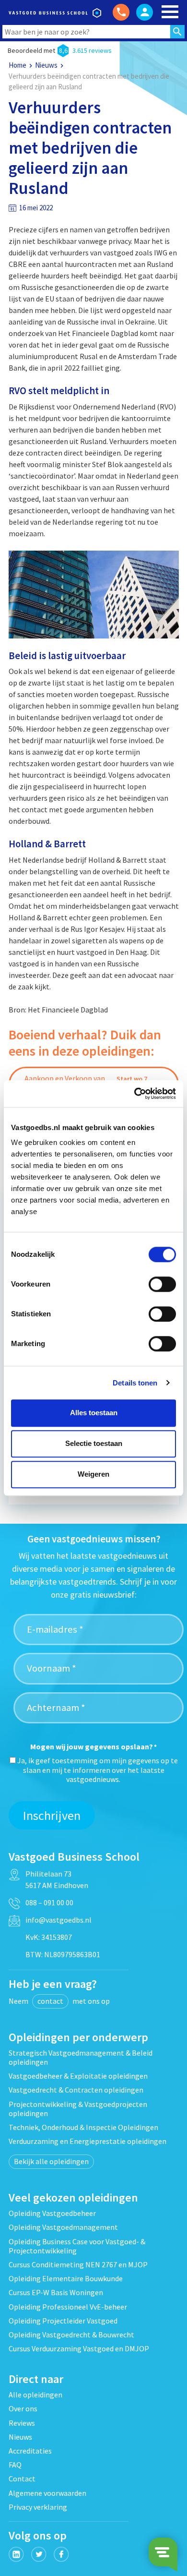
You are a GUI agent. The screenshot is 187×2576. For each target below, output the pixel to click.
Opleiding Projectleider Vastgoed (63, 2321)
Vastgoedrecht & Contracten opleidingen (76, 2090)
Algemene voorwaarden (47, 2493)
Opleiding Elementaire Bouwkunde (66, 2278)
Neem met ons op (59, 2001)
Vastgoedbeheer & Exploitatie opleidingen (78, 2076)
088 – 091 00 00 (49, 1902)
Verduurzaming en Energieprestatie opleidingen (88, 2141)
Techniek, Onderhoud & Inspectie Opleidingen (83, 2127)
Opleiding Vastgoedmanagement (63, 2227)
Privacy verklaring (38, 2507)
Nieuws (46, 65)
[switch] (162, 1284)
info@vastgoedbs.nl (58, 1920)
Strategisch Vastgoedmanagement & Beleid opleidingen (81, 2057)
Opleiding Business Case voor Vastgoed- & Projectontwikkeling (77, 2246)
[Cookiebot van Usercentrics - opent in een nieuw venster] (134, 1094)
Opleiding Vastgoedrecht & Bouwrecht (71, 2335)
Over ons (23, 2408)
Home (18, 65)
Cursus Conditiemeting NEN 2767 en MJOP (78, 2264)
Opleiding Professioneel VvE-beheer (68, 2307)
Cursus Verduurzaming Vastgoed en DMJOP (79, 2348)
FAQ (15, 2465)
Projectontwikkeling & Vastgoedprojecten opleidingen (78, 2109)
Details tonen (135, 1383)
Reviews (22, 2423)
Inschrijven (52, 1815)
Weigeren (93, 1474)
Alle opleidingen (35, 2395)
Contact (22, 2479)
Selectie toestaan (94, 1443)
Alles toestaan (94, 1413)
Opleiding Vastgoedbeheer (52, 2213)
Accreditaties (30, 2451)
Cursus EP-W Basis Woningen (56, 2292)
